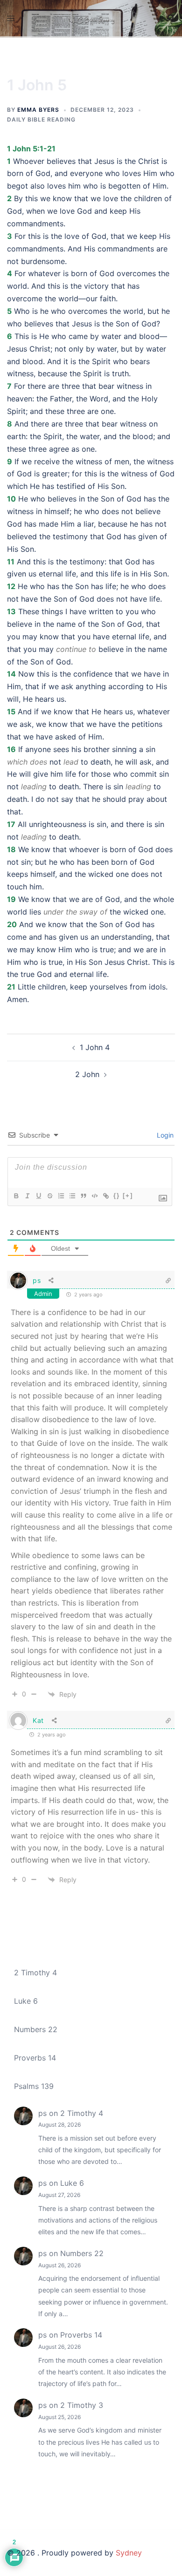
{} (117, 1196)
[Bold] (16, 1196)
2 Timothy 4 (35, 1973)
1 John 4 (95, 1047)
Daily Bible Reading (41, 119)
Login (164, 1135)
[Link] (105, 1196)
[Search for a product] (171, 18)
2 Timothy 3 (82, 2405)
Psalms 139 (34, 2086)
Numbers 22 (36, 2029)
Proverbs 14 (35, 2058)
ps (37, 1280)
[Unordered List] (72, 1196)
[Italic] (27, 1196)
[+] (128, 1196)
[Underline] (38, 1196)
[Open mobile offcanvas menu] (11, 18)
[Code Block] (94, 1196)
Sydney (129, 2553)
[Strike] (49, 1196)
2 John (87, 1074)
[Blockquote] (83, 1196)
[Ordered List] (61, 1196)
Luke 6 (26, 2001)
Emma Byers (38, 110)
